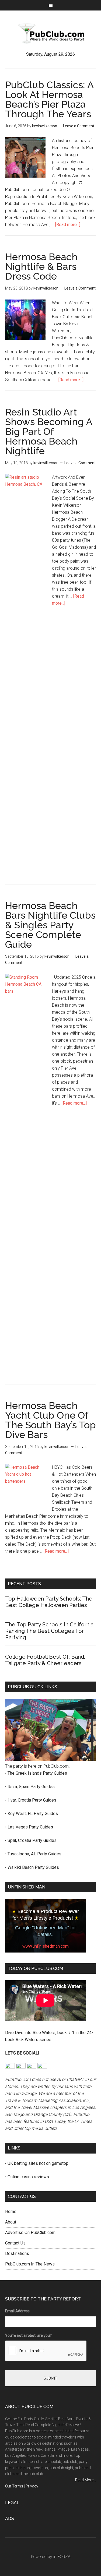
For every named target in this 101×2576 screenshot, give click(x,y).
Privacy (32, 2486)
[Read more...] (68, 225)
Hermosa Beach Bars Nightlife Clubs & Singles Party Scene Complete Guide (50, 925)
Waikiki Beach (21, 1867)
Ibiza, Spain (19, 1787)
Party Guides (55, 1773)
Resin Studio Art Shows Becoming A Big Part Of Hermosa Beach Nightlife (49, 431)
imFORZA (62, 2557)
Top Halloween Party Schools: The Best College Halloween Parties (49, 1602)
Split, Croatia (20, 1840)
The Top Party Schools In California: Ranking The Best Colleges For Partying (50, 1631)
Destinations (17, 2253)
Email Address (17, 2311)
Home (11, 2212)
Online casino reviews (28, 2177)
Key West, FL (21, 1814)
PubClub (51, 33)
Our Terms (14, 2486)
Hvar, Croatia (20, 1800)
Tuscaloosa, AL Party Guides (34, 1854)
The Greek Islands (25, 1773)
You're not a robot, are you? (28, 2335)
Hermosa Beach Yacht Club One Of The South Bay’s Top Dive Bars (50, 1420)
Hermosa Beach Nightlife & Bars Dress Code (41, 266)
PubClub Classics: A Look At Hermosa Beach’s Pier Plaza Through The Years (49, 99)
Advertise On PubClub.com (30, 2233)
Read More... (86, 2480)
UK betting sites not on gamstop (38, 2163)
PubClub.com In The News (30, 2264)
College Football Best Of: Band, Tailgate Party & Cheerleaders (45, 1660)
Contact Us (15, 2243)
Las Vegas (18, 1827)
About (11, 2222)
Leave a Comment (79, 126)
